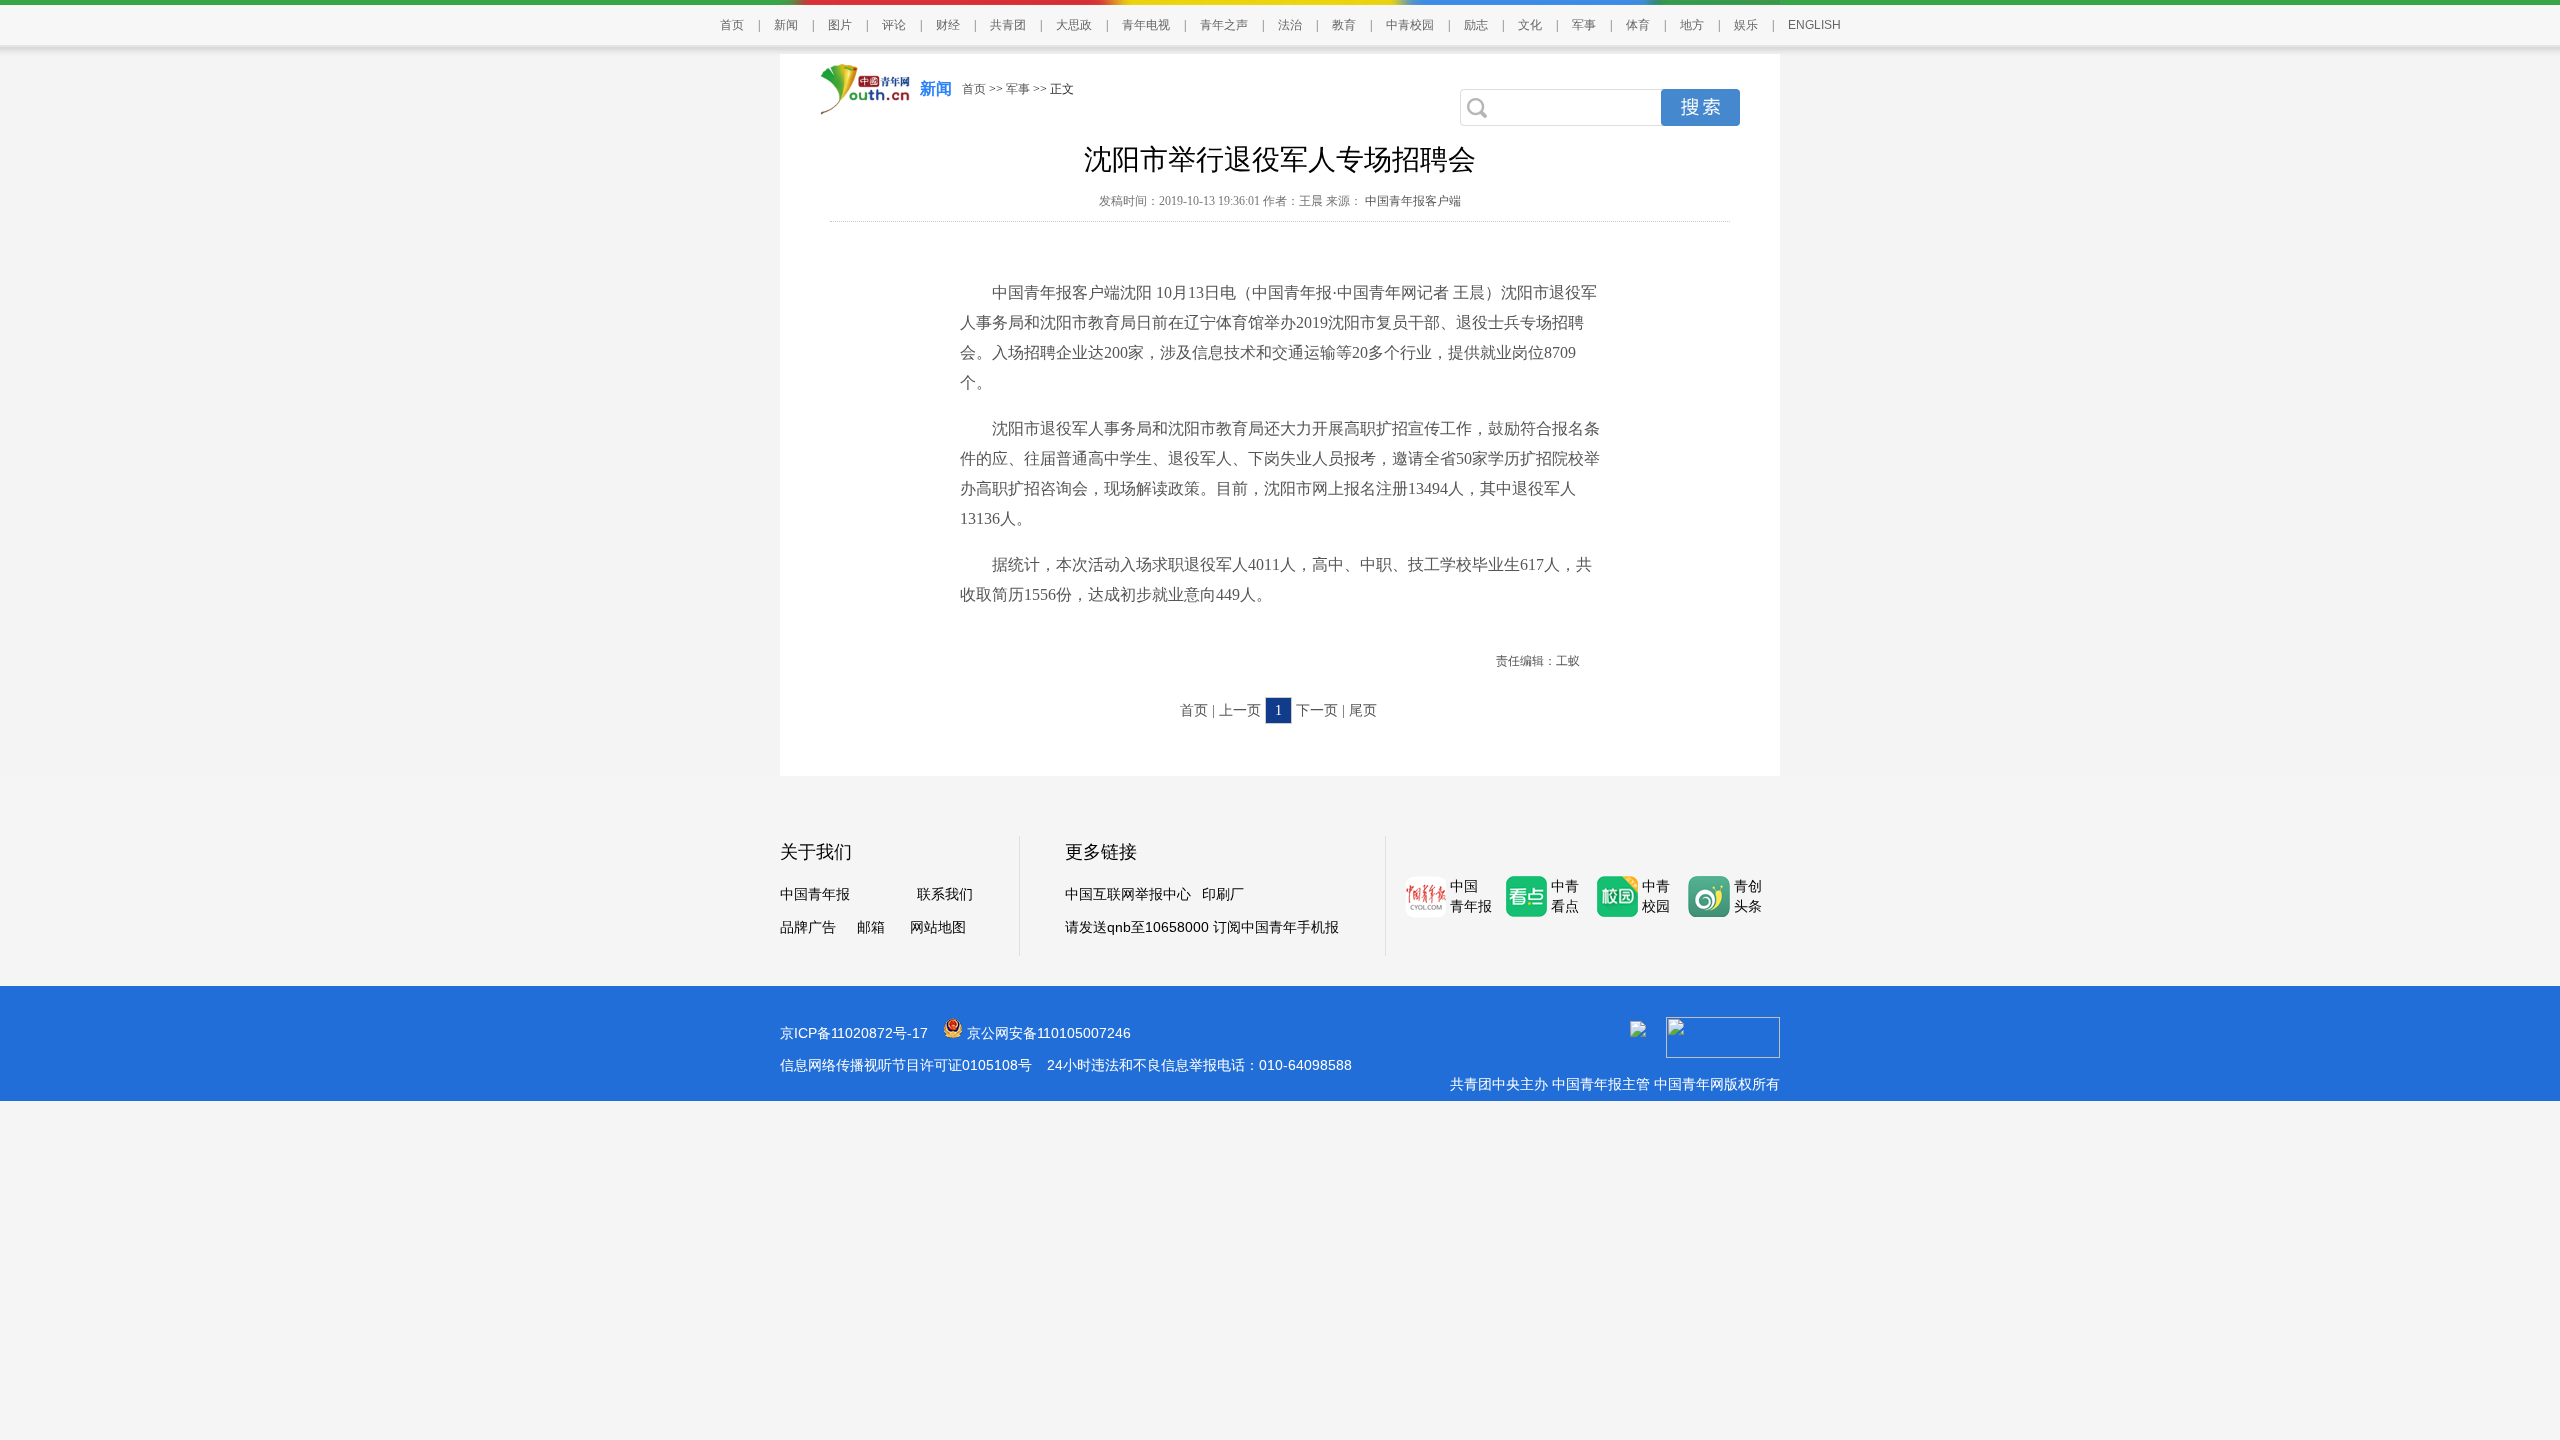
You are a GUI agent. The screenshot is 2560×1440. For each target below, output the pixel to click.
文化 (1530, 25)
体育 (1638, 25)
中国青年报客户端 (1411, 201)
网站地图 (938, 927)
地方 (1692, 25)
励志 (1476, 25)
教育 (1344, 25)
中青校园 (1410, 25)
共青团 (1008, 25)
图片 (840, 25)
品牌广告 (808, 927)
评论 (894, 25)
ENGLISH (1814, 25)
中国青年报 (815, 894)
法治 (1290, 25)
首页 (732, 25)
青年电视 (1146, 25)
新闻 (786, 25)
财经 (948, 25)
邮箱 (871, 927)
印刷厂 (1223, 894)
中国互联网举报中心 (1128, 894)
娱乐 (1746, 25)
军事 (1584, 25)
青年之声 (1224, 25)
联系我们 (945, 894)
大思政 (1074, 25)
